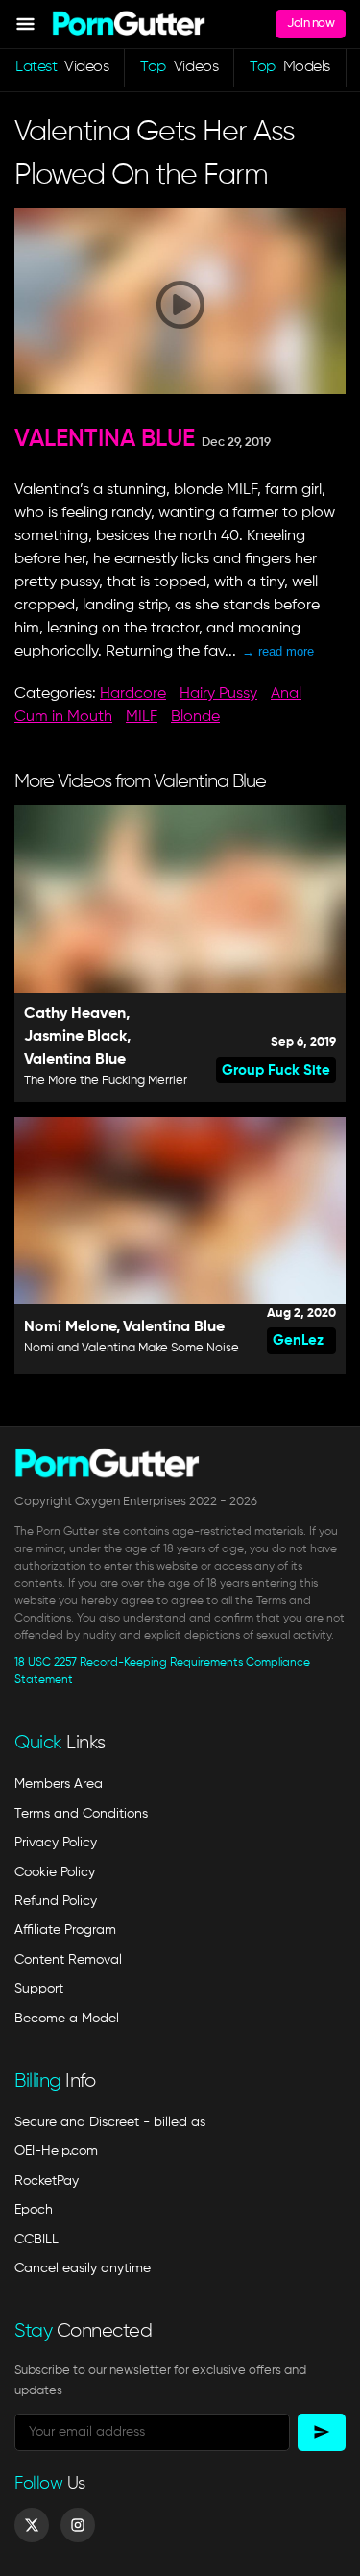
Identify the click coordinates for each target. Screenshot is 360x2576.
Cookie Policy (55, 1872)
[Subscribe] (322, 2432)
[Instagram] (78, 2525)
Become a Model (67, 2019)
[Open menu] (25, 25)
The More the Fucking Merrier (106, 1081)
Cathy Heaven (75, 1014)
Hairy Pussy (218, 694)
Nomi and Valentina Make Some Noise (132, 1348)
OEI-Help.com (56, 2151)
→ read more (278, 651)
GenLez (298, 1340)
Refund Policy (56, 1901)
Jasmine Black (75, 1037)
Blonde (195, 717)
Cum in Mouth (63, 717)
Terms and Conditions (81, 1814)
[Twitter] (32, 2525)
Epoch (34, 2210)
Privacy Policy (56, 1843)
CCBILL (36, 2240)
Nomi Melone (70, 1327)
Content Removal (68, 1960)
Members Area (59, 1784)
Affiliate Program (65, 1930)
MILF (142, 717)
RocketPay (47, 2181)
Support (39, 1989)
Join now (311, 24)
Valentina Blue (105, 440)
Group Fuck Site (276, 1070)
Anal (286, 694)
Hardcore (133, 694)
